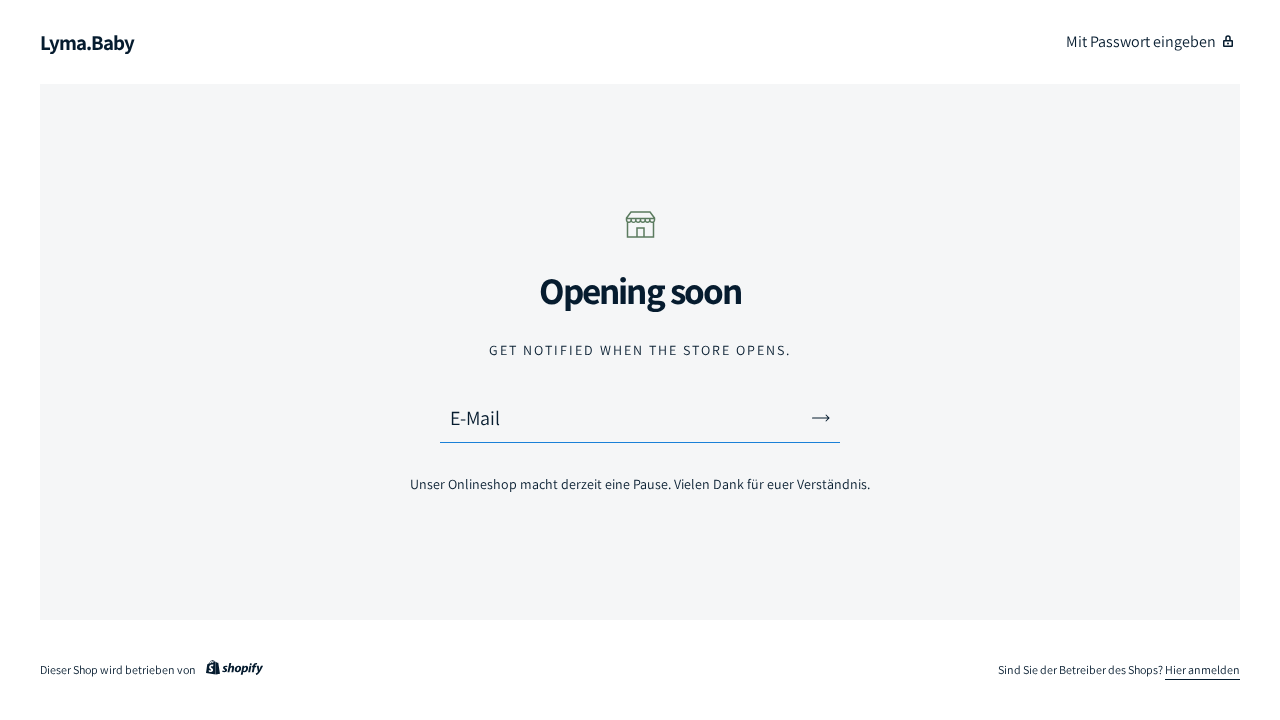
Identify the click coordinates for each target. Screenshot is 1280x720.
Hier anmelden (1202, 669)
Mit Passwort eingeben (1141, 41)
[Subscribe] (821, 418)
